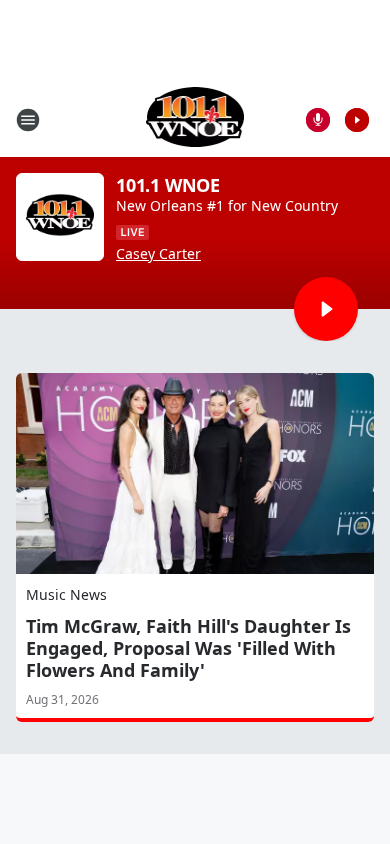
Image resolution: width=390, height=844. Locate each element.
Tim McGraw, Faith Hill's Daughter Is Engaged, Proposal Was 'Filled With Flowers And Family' (188, 648)
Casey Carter (158, 254)
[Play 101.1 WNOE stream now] (60, 217)
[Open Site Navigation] (28, 120)
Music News (66, 594)
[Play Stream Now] (357, 120)
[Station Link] (195, 119)
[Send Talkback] (318, 120)
